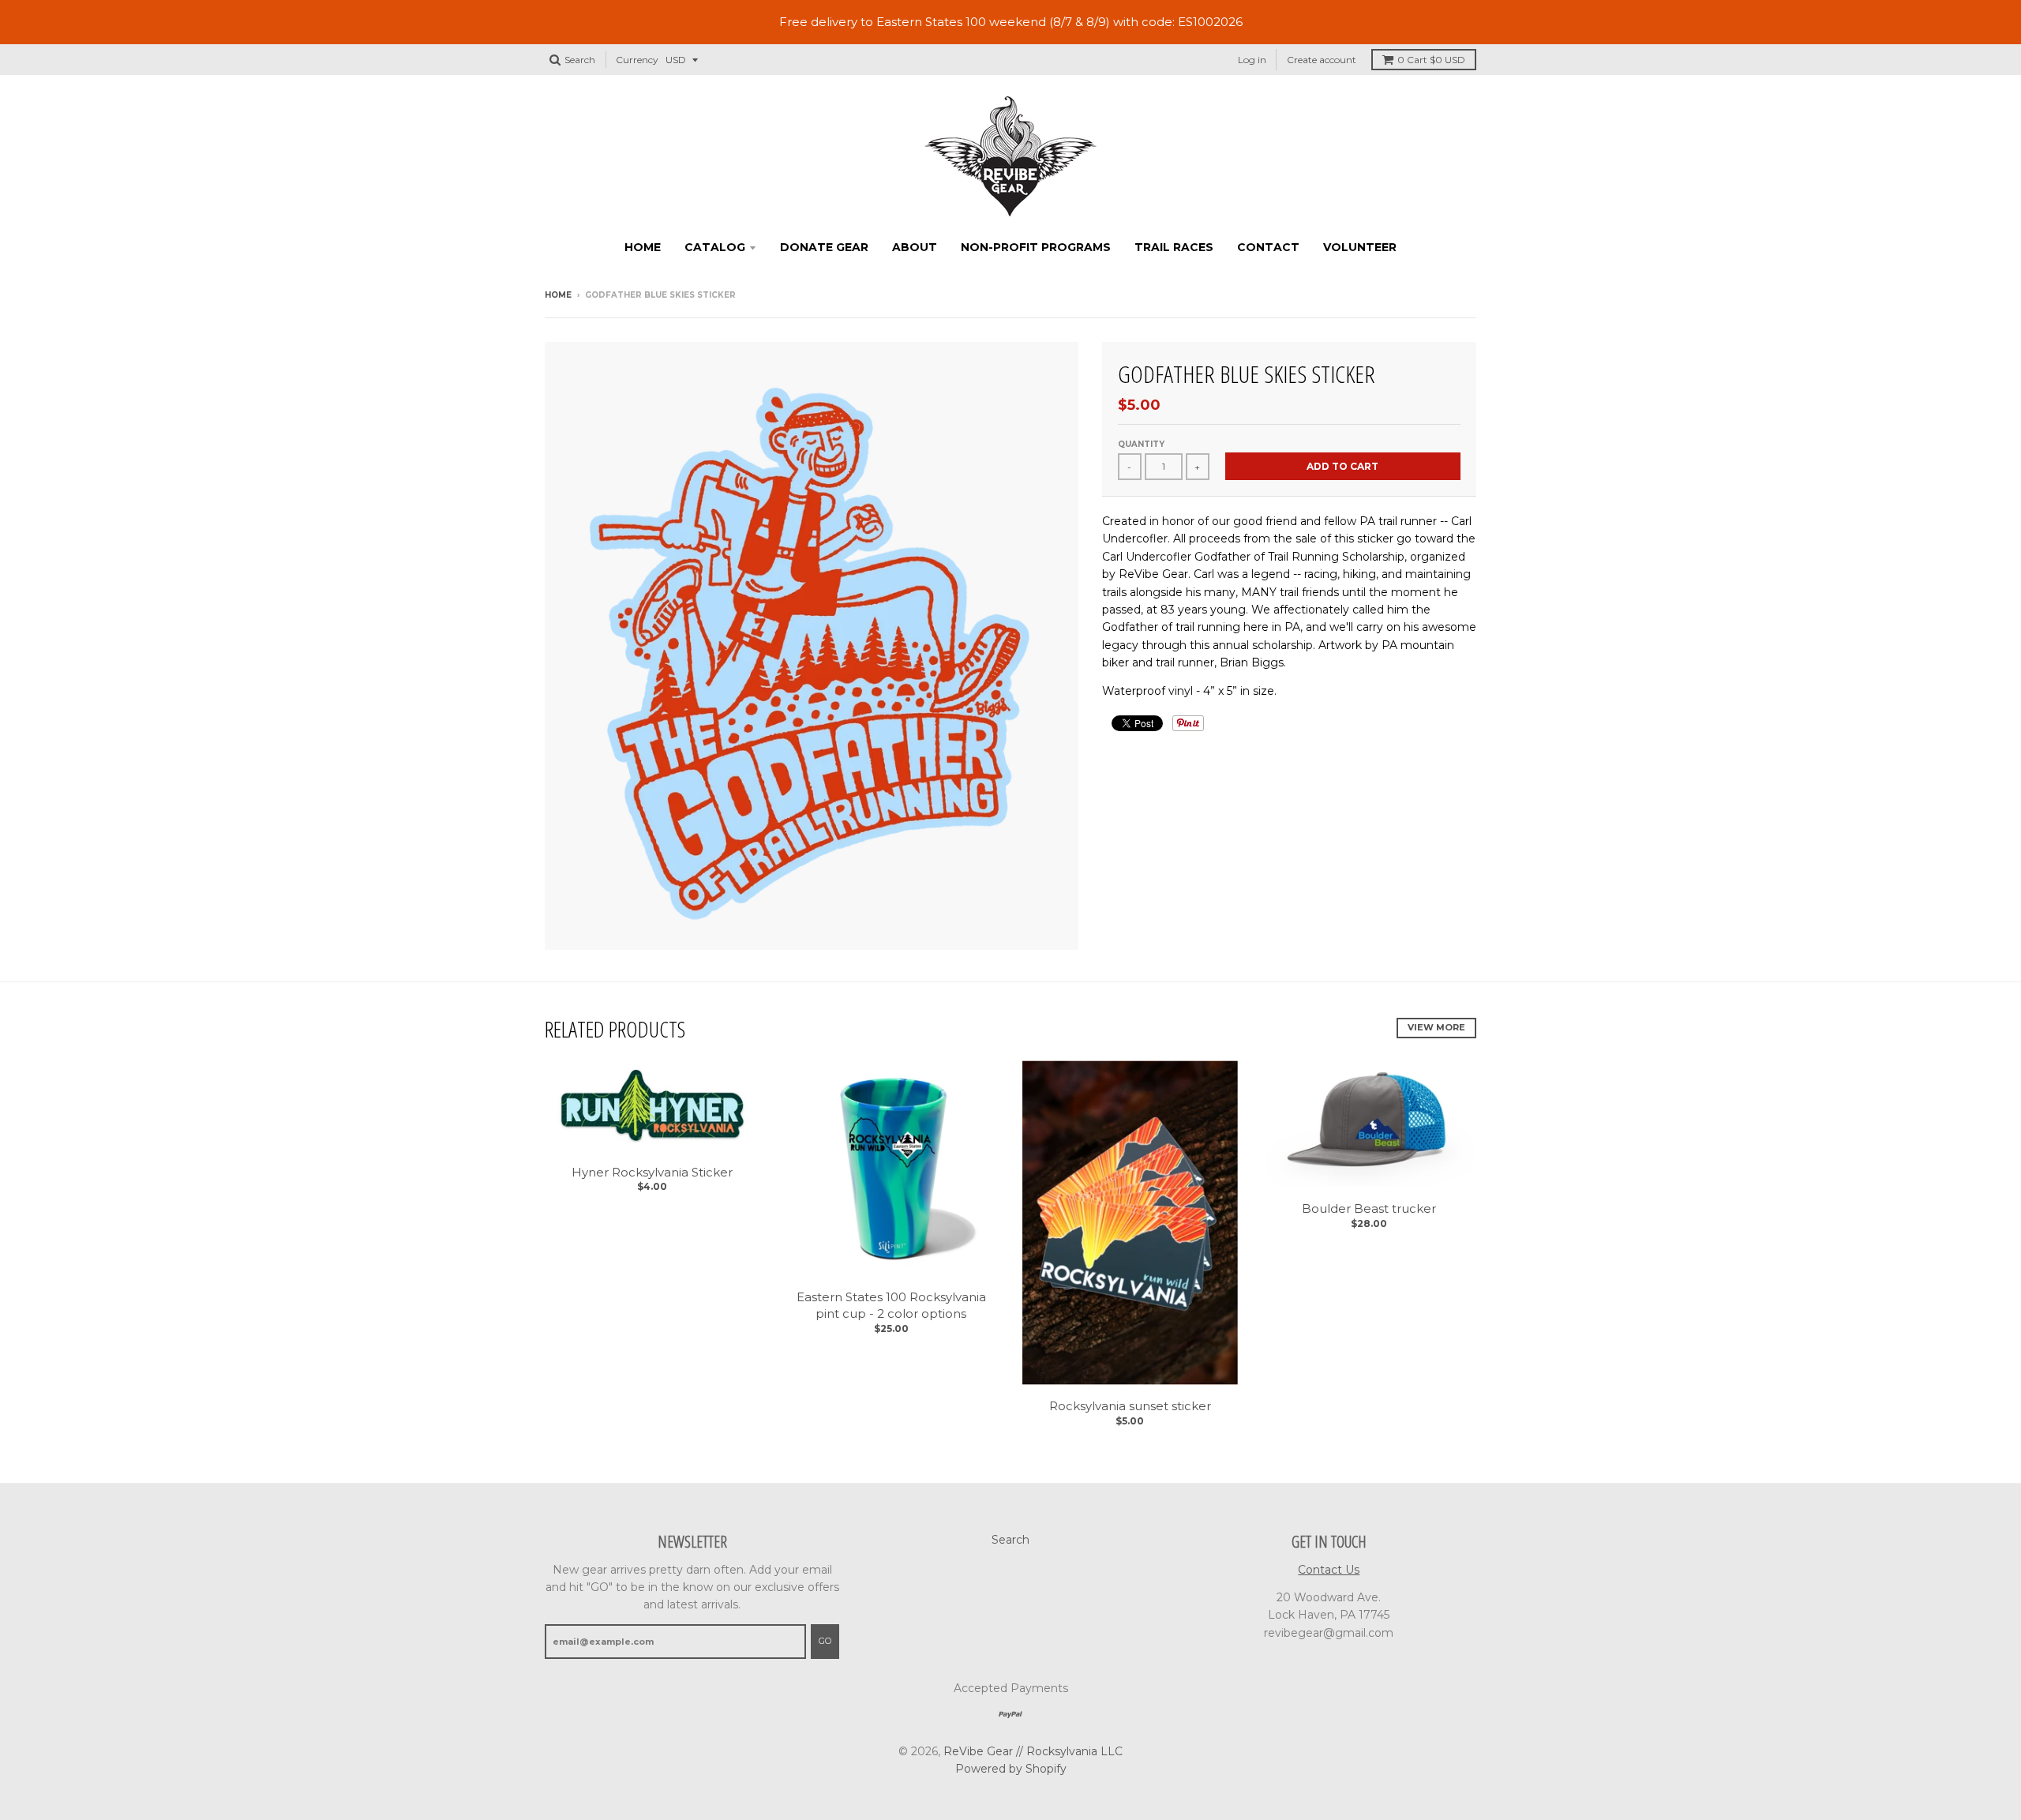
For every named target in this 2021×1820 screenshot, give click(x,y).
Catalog (715, 247)
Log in (1252, 60)
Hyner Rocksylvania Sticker (652, 1172)
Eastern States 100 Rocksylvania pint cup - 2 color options (891, 1305)
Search (1010, 1540)
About (915, 247)
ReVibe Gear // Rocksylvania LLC (1033, 1751)
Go (825, 1641)
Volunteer (1360, 247)
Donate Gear (824, 247)
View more (1436, 1027)
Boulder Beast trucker (1369, 1208)
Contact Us (1329, 1570)
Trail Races (1174, 247)
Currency (637, 60)
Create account (1322, 60)
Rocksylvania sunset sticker (1130, 1406)
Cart (1431, 60)
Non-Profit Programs (1036, 247)
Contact (1268, 247)
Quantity (1141, 444)
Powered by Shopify (1011, 1769)
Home (643, 247)
